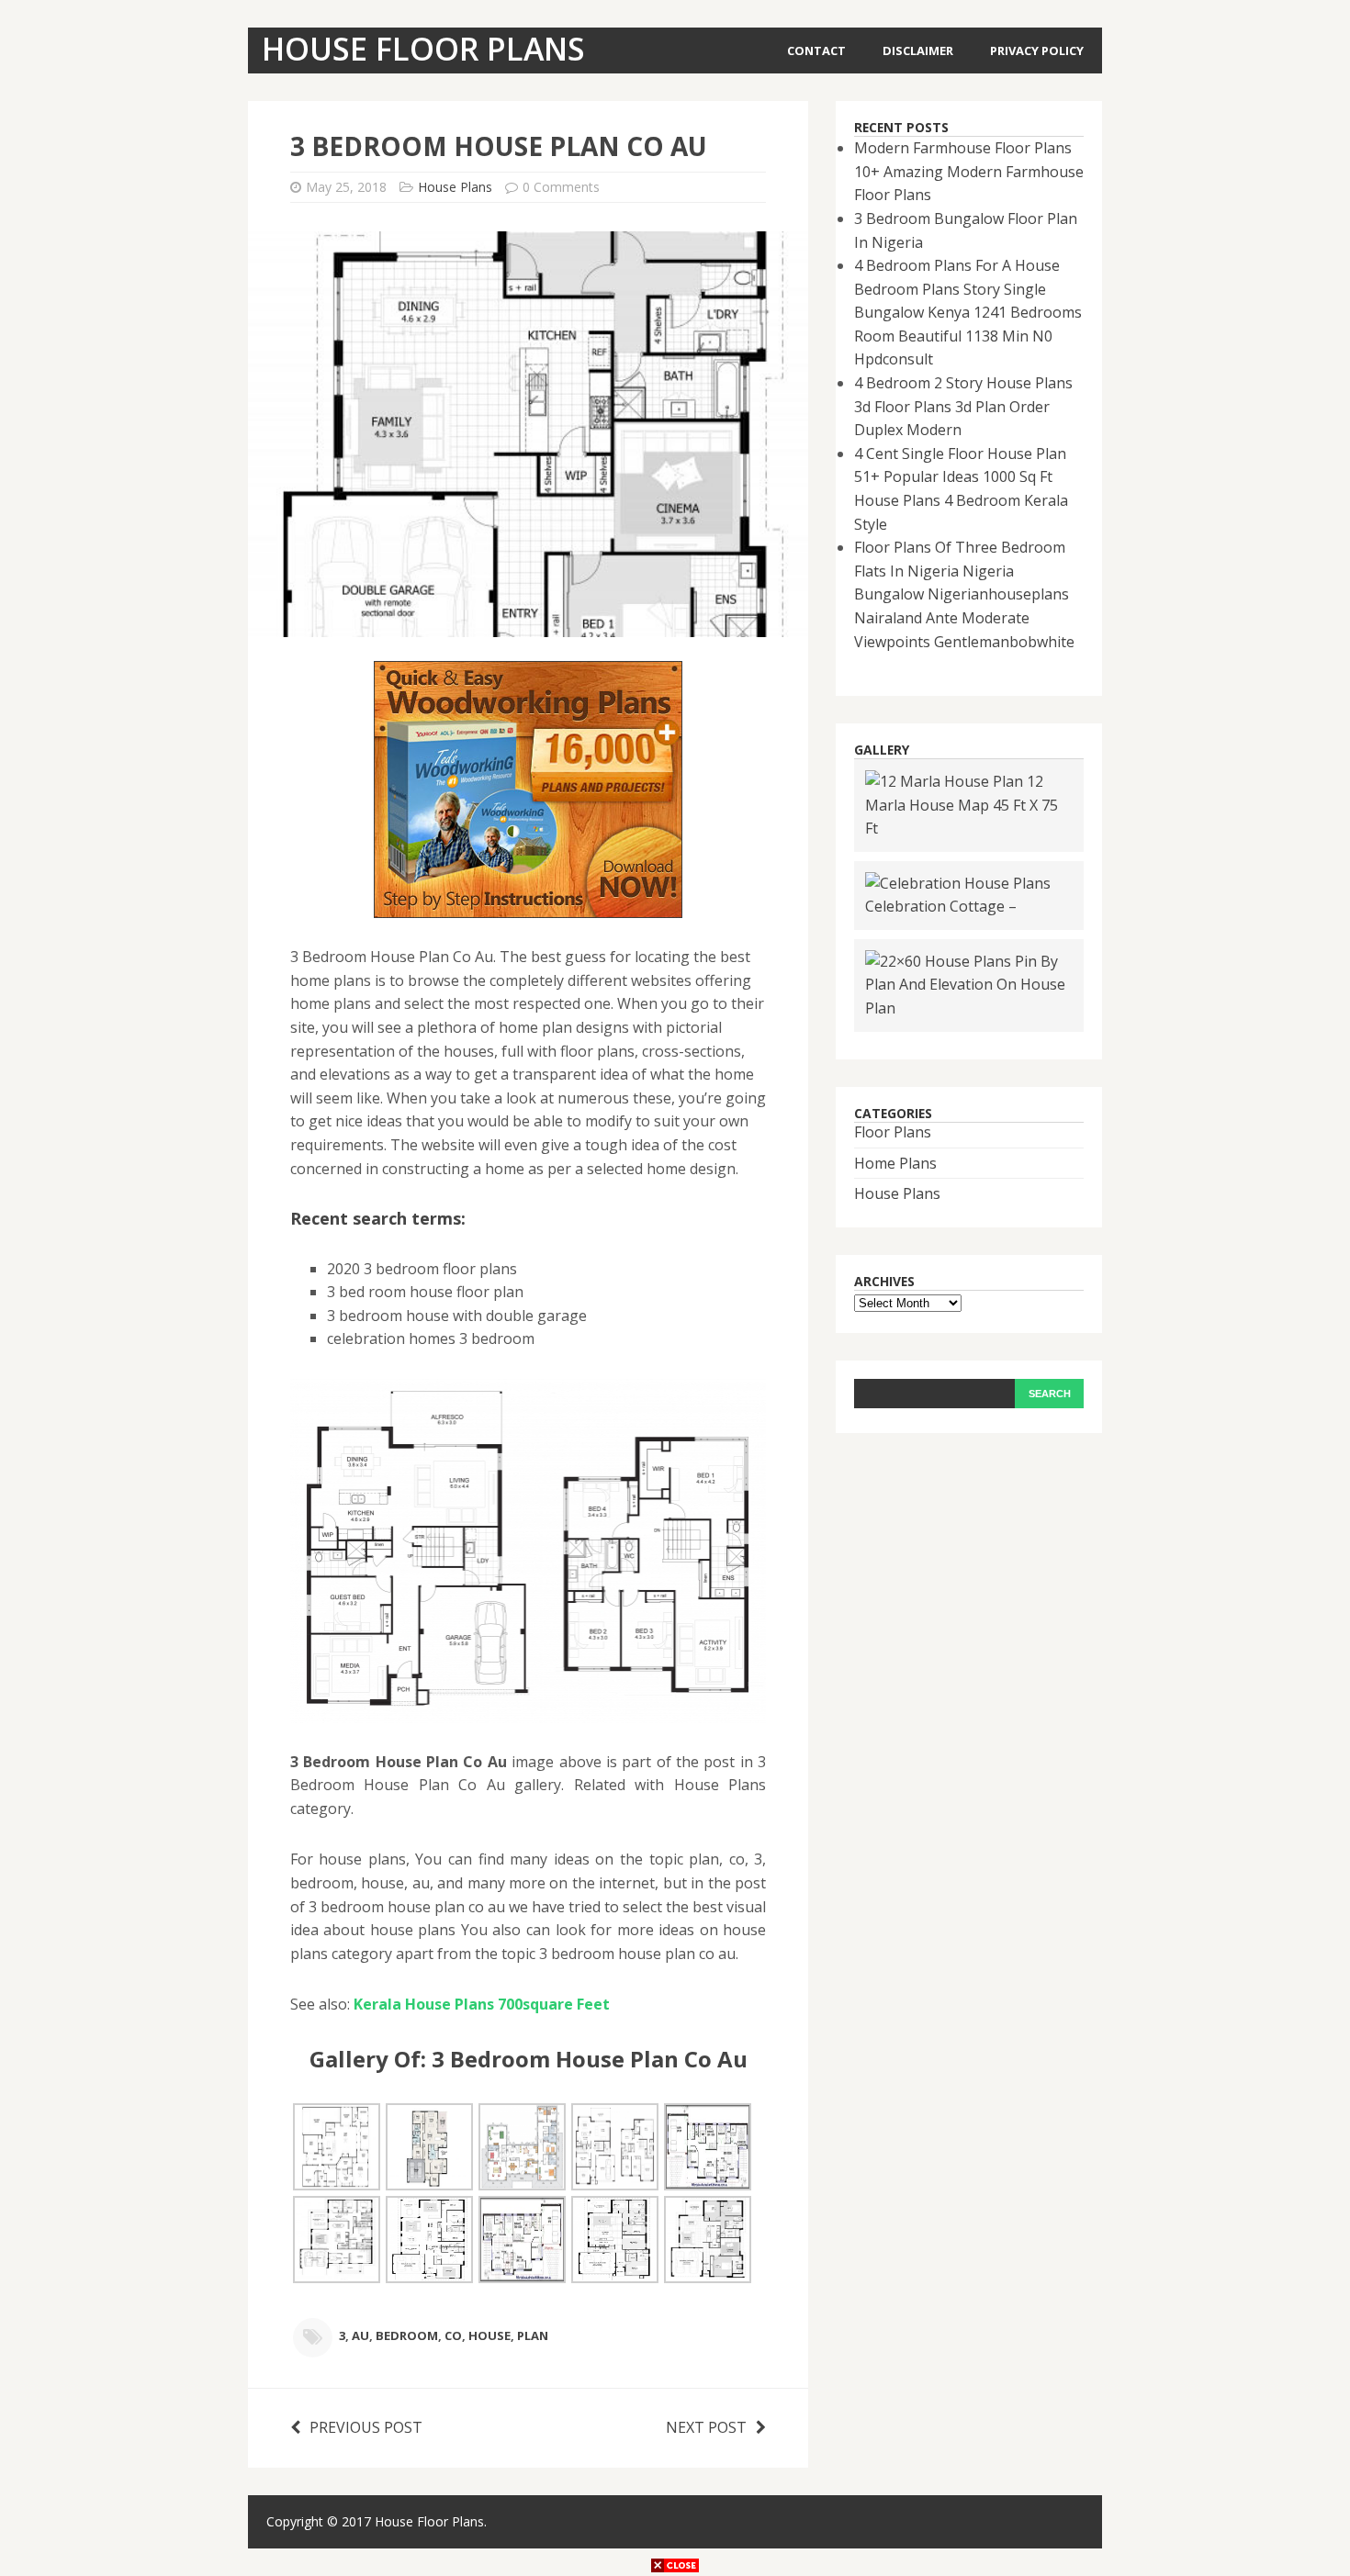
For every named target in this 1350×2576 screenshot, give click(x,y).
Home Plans (895, 1163)
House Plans (455, 187)
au (360, 2335)
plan (533, 2335)
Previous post (366, 2427)
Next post (706, 2427)
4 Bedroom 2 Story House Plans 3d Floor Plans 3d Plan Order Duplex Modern (963, 406)
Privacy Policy (1037, 50)
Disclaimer (918, 50)
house (489, 2335)
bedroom (407, 2335)
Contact (816, 50)
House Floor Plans (429, 2521)
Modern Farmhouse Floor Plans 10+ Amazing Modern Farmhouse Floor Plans (969, 171)
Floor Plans (893, 1132)
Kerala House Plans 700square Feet (482, 2004)
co (453, 2335)
